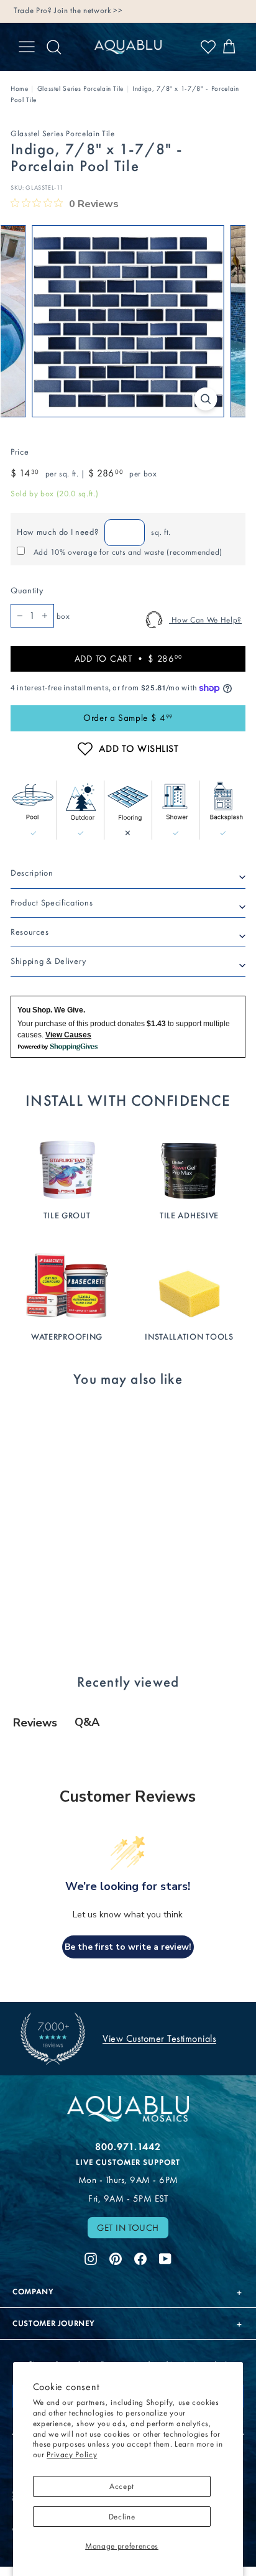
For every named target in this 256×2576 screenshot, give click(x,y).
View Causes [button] (68, 1035)
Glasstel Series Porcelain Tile (81, 89)
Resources (30, 932)
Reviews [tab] (35, 1723)
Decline (122, 2517)
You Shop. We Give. (51, 1010)
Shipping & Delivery (48, 961)
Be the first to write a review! (128, 1947)
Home (20, 89)
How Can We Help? (205, 620)
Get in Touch (128, 2228)
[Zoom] (206, 399)
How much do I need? (57, 532)
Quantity (27, 591)
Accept (122, 2486)
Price (20, 452)
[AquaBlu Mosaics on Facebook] (140, 2257)
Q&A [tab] (87, 1722)
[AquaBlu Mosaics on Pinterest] (116, 2257)
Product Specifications (52, 903)
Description (32, 873)
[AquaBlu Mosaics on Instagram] (91, 2257)
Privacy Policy (72, 2454)
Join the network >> (88, 10)
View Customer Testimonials (159, 2038)
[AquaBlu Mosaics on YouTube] (165, 2257)
